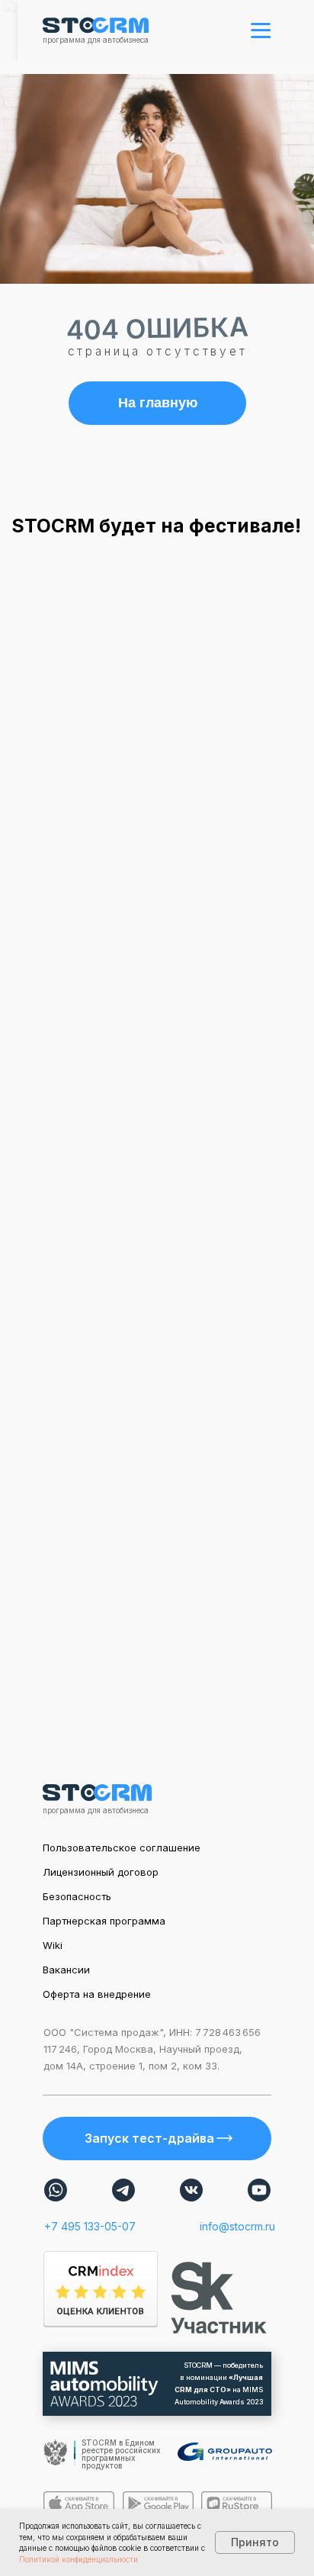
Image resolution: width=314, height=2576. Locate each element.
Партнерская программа (104, 1921)
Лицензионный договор (101, 1872)
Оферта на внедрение (97, 1994)
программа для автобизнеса (96, 40)
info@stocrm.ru (237, 2226)
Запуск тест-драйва (149, 2138)
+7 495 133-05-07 (90, 2226)
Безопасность (77, 1896)
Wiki (53, 1945)
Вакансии (66, 1970)
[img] (56, 2190)
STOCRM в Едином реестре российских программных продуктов (121, 2454)
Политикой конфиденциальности (78, 2559)
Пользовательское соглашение (122, 1848)
